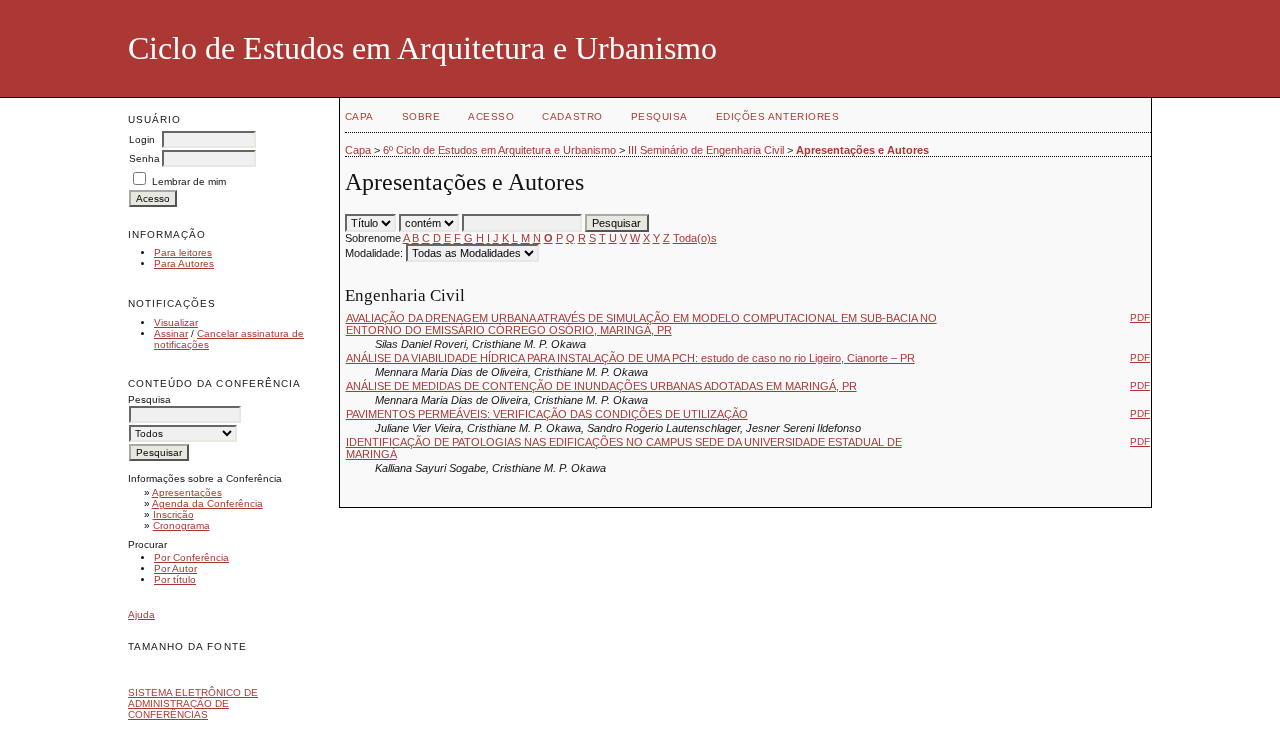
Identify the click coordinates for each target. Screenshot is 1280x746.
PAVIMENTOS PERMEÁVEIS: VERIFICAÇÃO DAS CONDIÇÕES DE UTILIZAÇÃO (547, 414)
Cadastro (572, 116)
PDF (1140, 317)
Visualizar (176, 322)
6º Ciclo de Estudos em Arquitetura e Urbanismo (499, 150)
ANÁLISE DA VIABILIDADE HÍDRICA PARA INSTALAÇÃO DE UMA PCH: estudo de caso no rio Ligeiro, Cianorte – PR (630, 358)
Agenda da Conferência (207, 503)
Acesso (491, 116)
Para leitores (183, 252)
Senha (144, 158)
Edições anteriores (777, 116)
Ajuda (141, 614)
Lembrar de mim (189, 181)
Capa (359, 116)
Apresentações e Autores (862, 150)
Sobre (421, 116)
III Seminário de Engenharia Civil (706, 150)
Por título (175, 579)
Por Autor (175, 568)
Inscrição (173, 514)
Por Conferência (191, 557)
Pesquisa (659, 116)
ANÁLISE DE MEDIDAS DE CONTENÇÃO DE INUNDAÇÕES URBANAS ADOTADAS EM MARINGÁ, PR (601, 386)
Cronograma (181, 525)
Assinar (171, 333)
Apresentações (187, 492)
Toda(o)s (695, 238)
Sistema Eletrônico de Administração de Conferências (193, 703)
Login (142, 139)
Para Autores (184, 263)
